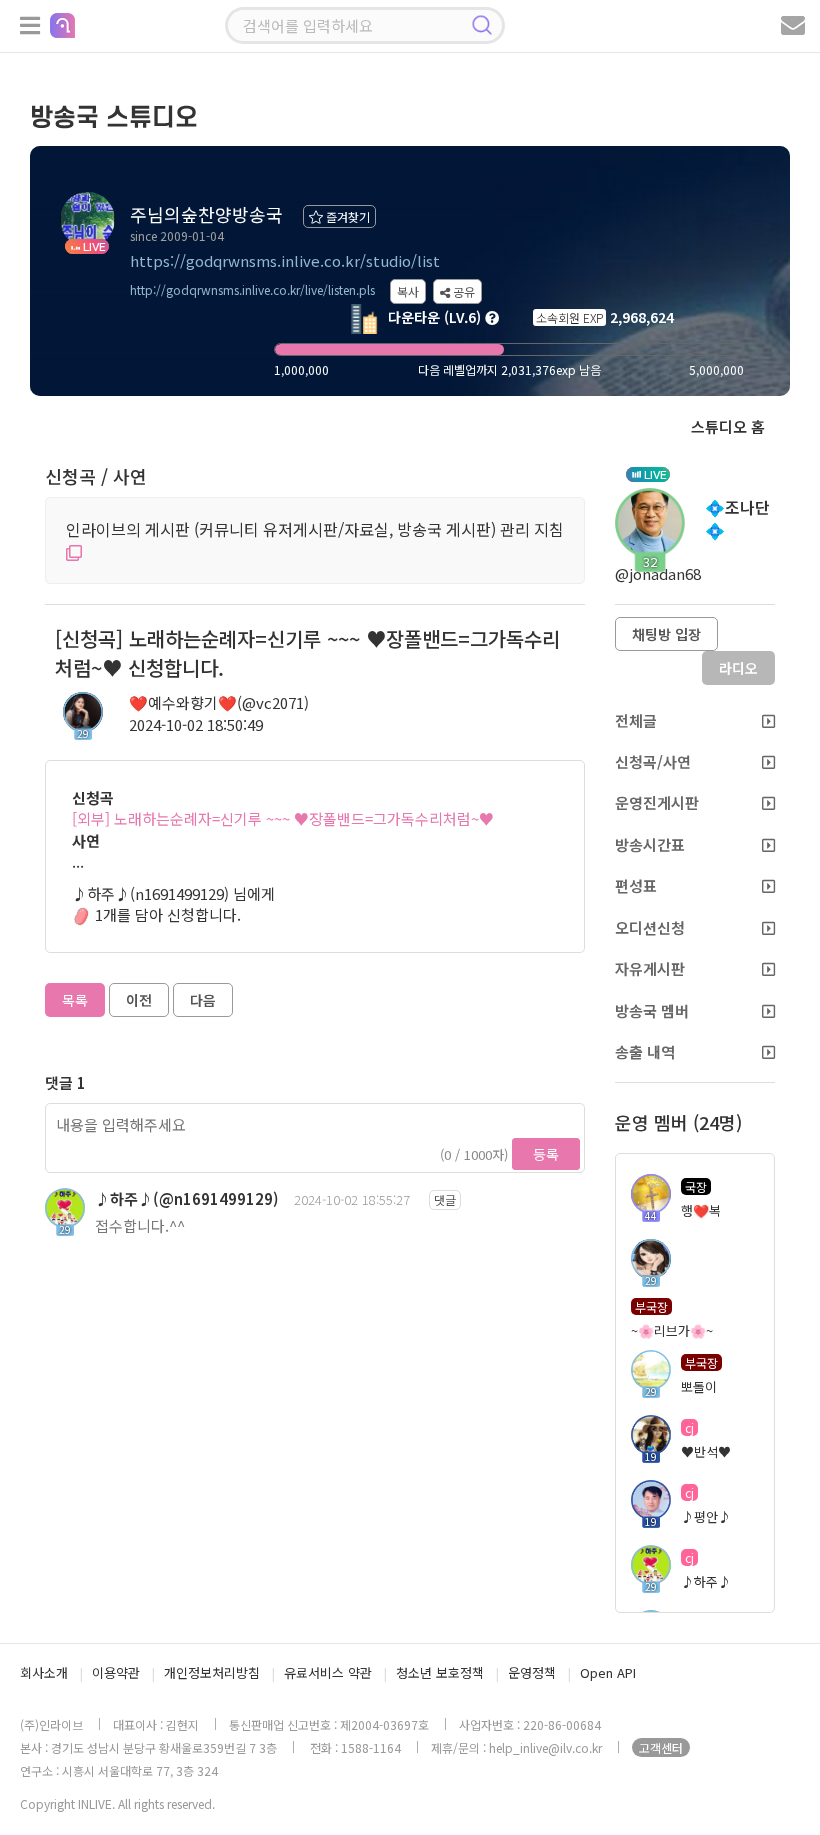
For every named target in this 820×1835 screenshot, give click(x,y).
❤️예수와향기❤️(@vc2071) (219, 702)
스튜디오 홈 (728, 426)
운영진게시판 (657, 802)
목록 (75, 1000)
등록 (546, 1154)
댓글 (445, 1199)
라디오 (738, 668)
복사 (408, 291)
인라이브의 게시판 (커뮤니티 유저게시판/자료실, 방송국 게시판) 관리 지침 (315, 529)
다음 (203, 1000)
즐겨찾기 (346, 216)
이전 (139, 1000)
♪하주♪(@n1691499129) (187, 1198)
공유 (462, 291)
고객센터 (661, 1747)
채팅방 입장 (666, 634)
